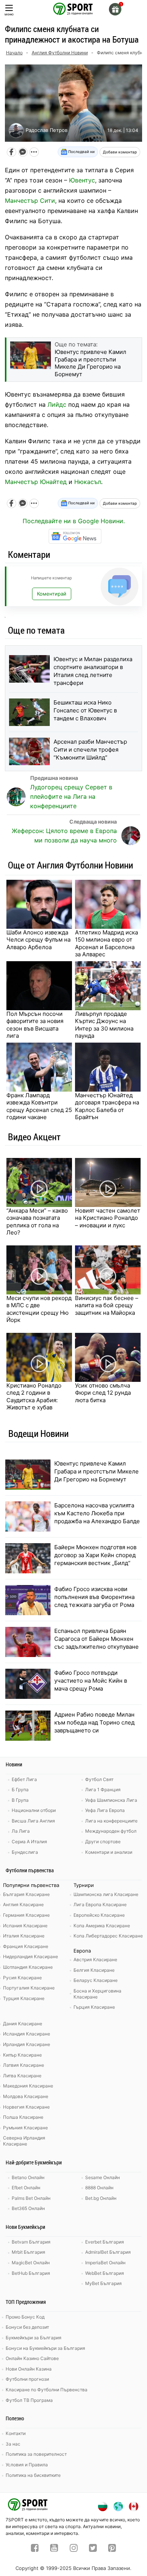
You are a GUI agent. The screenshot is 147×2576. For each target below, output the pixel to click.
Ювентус (82, 180)
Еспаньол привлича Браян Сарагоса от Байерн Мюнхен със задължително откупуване (96, 1639)
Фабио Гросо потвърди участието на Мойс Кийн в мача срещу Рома (91, 1681)
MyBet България (103, 2283)
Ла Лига (21, 1831)
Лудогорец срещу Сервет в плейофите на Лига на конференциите (71, 796)
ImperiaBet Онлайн (105, 2263)
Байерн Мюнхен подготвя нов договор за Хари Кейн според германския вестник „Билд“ (95, 1555)
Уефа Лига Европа (105, 1810)
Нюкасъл (88, 482)
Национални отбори (34, 1810)
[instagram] (74, 2549)
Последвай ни (81, 152)
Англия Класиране (23, 1904)
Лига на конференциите (111, 1821)
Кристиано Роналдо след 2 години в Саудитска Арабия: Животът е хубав (34, 1397)
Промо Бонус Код (25, 2317)
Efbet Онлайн (26, 2188)
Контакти (16, 2433)
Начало (14, 53)
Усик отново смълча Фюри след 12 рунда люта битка (103, 1393)
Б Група (20, 1790)
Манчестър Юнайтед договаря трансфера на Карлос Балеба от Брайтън (107, 1106)
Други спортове (103, 1842)
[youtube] (54, 2549)
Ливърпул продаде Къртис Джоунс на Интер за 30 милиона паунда (104, 1025)
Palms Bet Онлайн (31, 2198)
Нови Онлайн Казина (29, 2369)
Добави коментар (120, 152)
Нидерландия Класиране (31, 1957)
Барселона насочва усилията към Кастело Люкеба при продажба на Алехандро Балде (97, 1513)
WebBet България (105, 2273)
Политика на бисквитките (33, 2475)
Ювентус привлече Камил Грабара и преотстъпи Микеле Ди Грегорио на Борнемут (96, 1471)
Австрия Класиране (95, 1960)
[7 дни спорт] (73, 8)
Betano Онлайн (28, 2177)
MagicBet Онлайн (31, 2263)
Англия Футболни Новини (60, 53)
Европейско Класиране (99, 1915)
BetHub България (31, 2273)
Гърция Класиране (94, 2007)
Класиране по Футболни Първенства (47, 2390)
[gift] (115, 9)
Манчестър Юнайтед (36, 482)
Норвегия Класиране (26, 2107)
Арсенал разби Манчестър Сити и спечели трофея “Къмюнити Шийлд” (90, 750)
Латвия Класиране (24, 2065)
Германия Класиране (26, 1915)
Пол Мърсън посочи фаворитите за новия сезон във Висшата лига (35, 1025)
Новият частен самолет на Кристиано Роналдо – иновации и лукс (108, 1218)
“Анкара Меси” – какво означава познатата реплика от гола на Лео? (37, 1222)
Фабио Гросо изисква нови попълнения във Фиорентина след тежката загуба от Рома (94, 1597)
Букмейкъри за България (34, 2338)
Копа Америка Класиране (102, 1926)
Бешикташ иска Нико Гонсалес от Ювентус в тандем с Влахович (85, 710)
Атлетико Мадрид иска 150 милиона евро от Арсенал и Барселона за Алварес (106, 943)
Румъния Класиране (25, 2128)
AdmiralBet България (108, 2252)
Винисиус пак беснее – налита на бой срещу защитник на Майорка (107, 1305)
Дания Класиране (23, 2024)
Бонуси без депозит (27, 2327)
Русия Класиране (22, 1978)
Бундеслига (25, 1852)
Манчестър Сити (30, 201)
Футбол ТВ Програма (29, 2400)
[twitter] (93, 2549)
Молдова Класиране (26, 2096)
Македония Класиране (28, 2086)
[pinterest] (112, 2549)
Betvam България (31, 2242)
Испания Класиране (25, 1926)
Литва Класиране (22, 2076)
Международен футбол (111, 1831)
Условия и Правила (27, 2465)
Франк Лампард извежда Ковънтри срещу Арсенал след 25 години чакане (39, 1106)
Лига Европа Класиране (100, 1904)
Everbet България (105, 2242)
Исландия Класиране (27, 2034)
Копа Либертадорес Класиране (108, 1936)
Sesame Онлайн (103, 2177)
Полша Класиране (23, 2117)
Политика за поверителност (36, 2454)
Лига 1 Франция (103, 1790)
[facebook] (35, 2549)
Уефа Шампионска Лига (111, 1800)
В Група (20, 1800)
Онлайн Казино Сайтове (32, 2358)
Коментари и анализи (109, 1852)
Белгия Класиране (94, 1970)
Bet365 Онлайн (28, 2208)
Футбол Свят (99, 1779)
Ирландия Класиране (27, 2044)
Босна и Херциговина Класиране (97, 1994)
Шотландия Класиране (28, 1967)
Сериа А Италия (29, 1842)
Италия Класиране (24, 1936)
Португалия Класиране (29, 1988)
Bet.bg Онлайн (101, 2198)
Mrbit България (28, 2252)
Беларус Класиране (96, 1980)
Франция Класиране (26, 1946)
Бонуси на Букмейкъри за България (45, 2348)
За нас (13, 2444)
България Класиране (26, 1894)
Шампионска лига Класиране (106, 1894)
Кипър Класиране (22, 2055)
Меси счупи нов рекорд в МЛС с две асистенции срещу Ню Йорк (39, 1309)
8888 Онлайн (99, 2188)
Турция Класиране (24, 1998)
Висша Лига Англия (33, 1821)
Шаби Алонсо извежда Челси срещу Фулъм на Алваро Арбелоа (38, 940)
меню (9, 14)
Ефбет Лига (24, 1779)
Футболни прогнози (27, 2379)
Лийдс (57, 404)
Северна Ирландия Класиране (24, 2141)
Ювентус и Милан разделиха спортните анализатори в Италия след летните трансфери (93, 671)
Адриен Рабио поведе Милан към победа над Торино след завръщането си (94, 1722)
